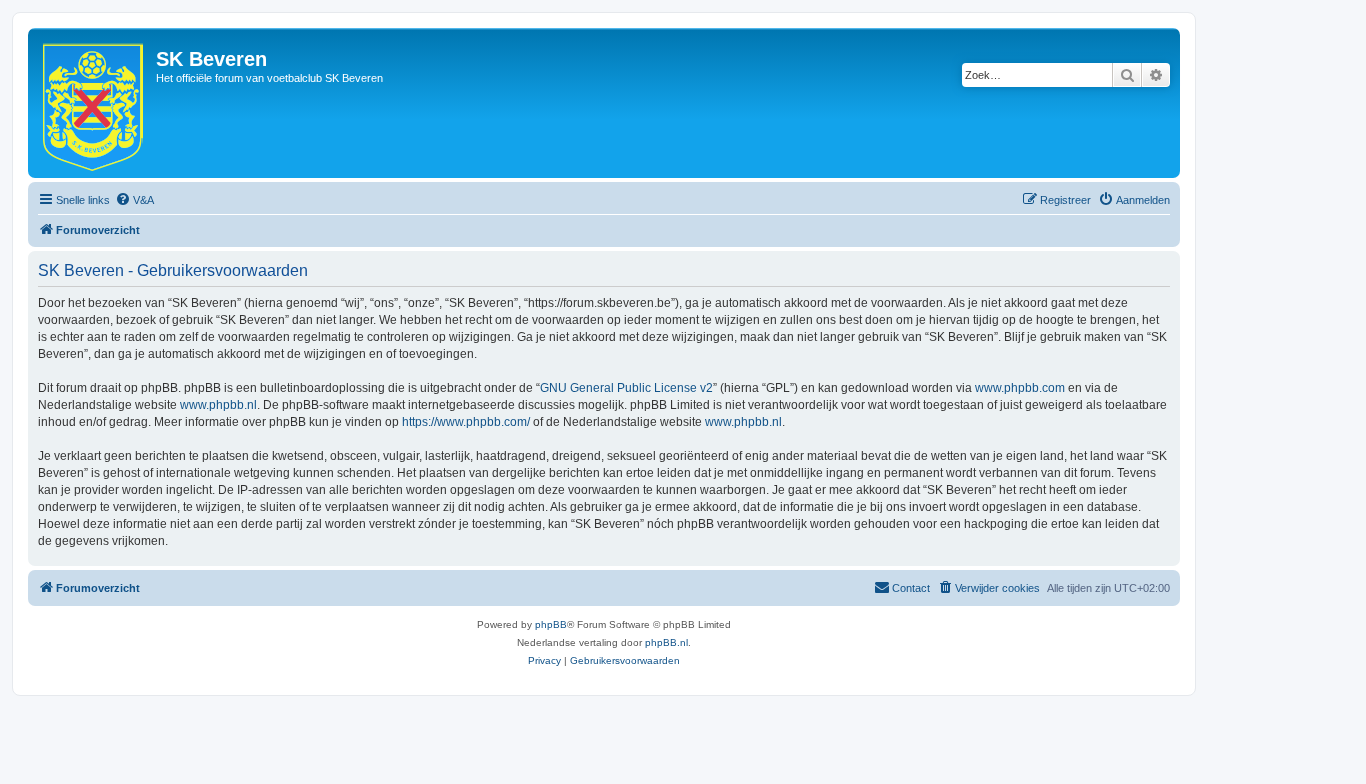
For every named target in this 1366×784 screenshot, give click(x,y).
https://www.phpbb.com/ (466, 422)
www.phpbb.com (1020, 388)
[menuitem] (134, 200)
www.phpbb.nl (218, 405)
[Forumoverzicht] (94, 103)
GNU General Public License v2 (626, 388)
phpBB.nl (666, 642)
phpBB (551, 624)
